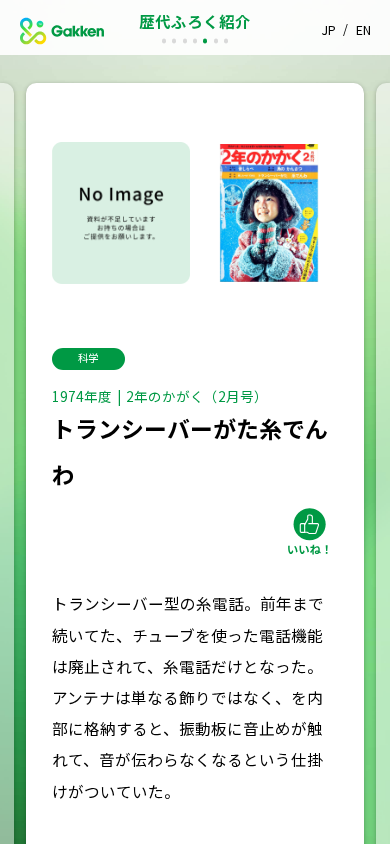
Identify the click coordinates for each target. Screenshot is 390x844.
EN (363, 30)
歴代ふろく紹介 (195, 21)
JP (329, 30)
